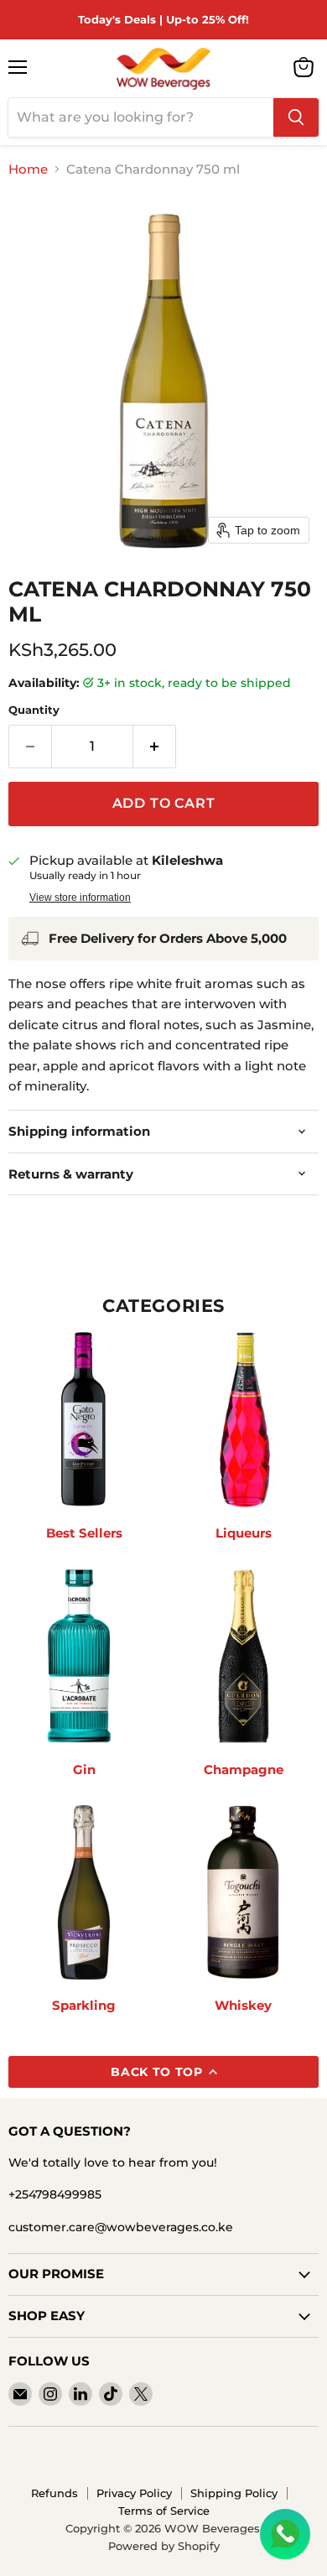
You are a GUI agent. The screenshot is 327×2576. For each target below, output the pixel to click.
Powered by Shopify (164, 2546)
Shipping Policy (234, 2493)
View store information (80, 898)
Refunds (54, 2493)
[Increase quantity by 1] (155, 747)
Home (28, 169)
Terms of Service (164, 2511)
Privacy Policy (134, 2493)
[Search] (296, 117)
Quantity (34, 710)
